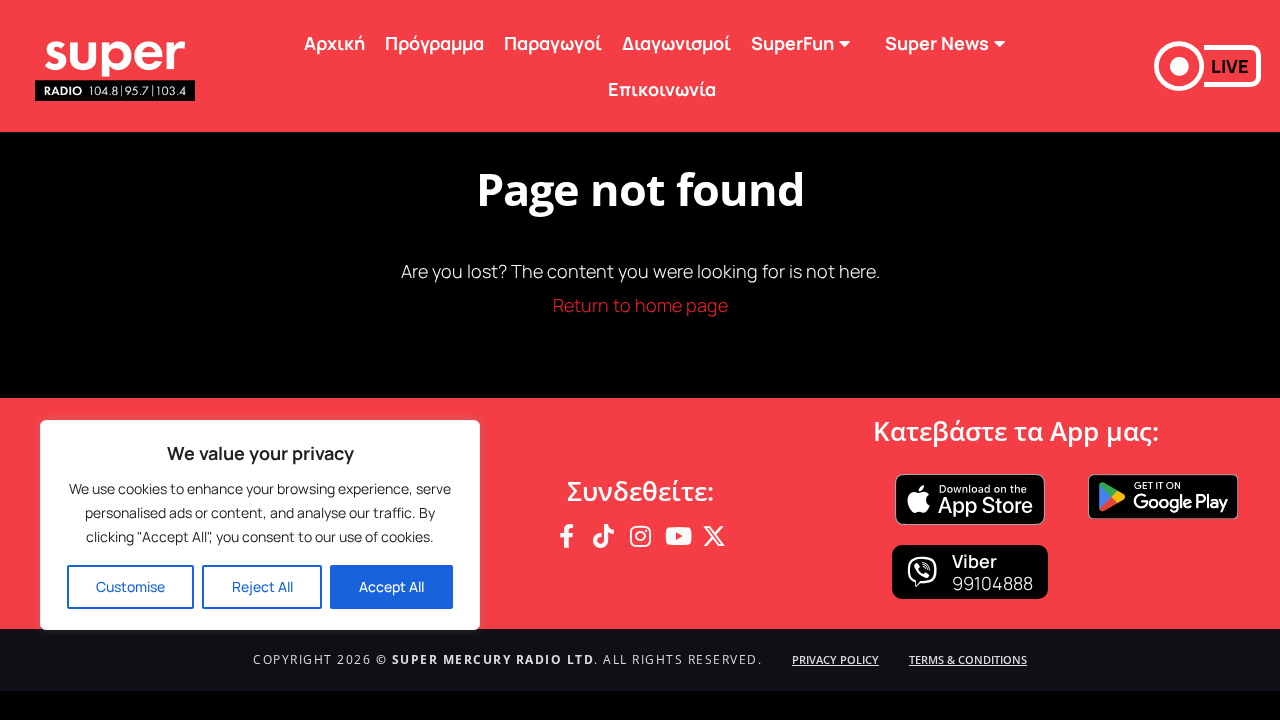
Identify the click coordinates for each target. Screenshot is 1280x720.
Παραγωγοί (553, 43)
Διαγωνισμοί (676, 43)
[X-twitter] (714, 536)
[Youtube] (677, 536)
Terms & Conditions (968, 659)
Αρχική (334, 43)
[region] (260, 525)
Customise (130, 586)
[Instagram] (640, 536)
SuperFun (792, 43)
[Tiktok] (603, 536)
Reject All (262, 586)
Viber (974, 561)
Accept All (391, 586)
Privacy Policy (835, 659)
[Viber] (922, 572)
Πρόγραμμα (434, 43)
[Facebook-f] (566, 536)
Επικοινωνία (662, 89)
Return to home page (640, 305)
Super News (937, 43)
